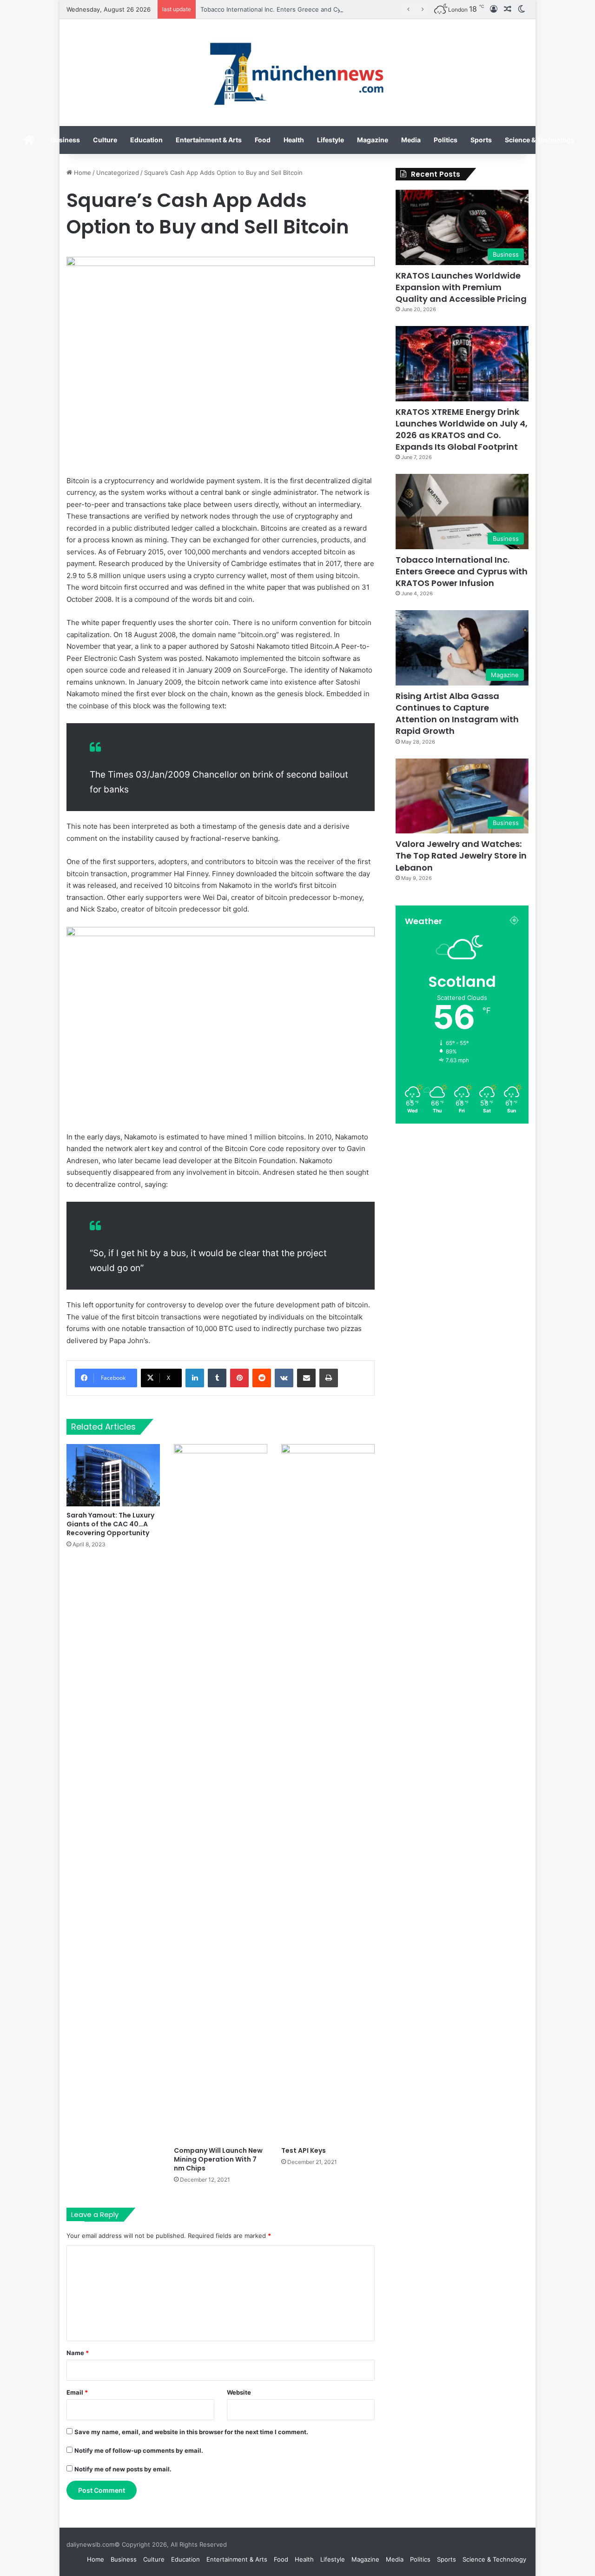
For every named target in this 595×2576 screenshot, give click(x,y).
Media (411, 140)
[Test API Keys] (328, 1793)
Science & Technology (540, 140)
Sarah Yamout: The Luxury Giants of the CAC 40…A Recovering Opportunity (110, 1524)
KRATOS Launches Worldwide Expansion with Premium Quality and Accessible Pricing (461, 287)
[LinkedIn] (195, 1378)
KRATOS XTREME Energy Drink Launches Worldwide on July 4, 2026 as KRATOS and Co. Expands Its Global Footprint (462, 429)
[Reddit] (262, 1378)
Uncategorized (118, 173)
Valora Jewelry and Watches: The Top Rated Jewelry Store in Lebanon (461, 855)
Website (239, 2392)
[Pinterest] (239, 1378)
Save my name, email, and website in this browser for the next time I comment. (191, 2432)
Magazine (373, 140)
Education (146, 140)
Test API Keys (304, 2150)
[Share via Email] (306, 1378)
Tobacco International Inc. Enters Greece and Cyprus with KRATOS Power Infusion (320, 9)
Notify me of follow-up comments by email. (139, 2450)
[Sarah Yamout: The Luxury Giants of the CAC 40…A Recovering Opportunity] (113, 1475)
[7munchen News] (297, 73)
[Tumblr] (217, 1378)
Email (77, 2392)
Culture (105, 140)
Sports (481, 140)
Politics (446, 140)
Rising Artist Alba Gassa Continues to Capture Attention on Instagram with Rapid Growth (457, 714)
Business (65, 140)
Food (263, 140)
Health (294, 140)
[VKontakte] (284, 1378)
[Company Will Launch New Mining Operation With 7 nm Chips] (221, 1793)
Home (82, 173)
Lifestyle (331, 140)
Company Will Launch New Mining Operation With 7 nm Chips (218, 2159)
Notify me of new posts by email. (123, 2469)
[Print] (329, 1378)
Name (78, 2353)
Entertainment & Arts (209, 140)
